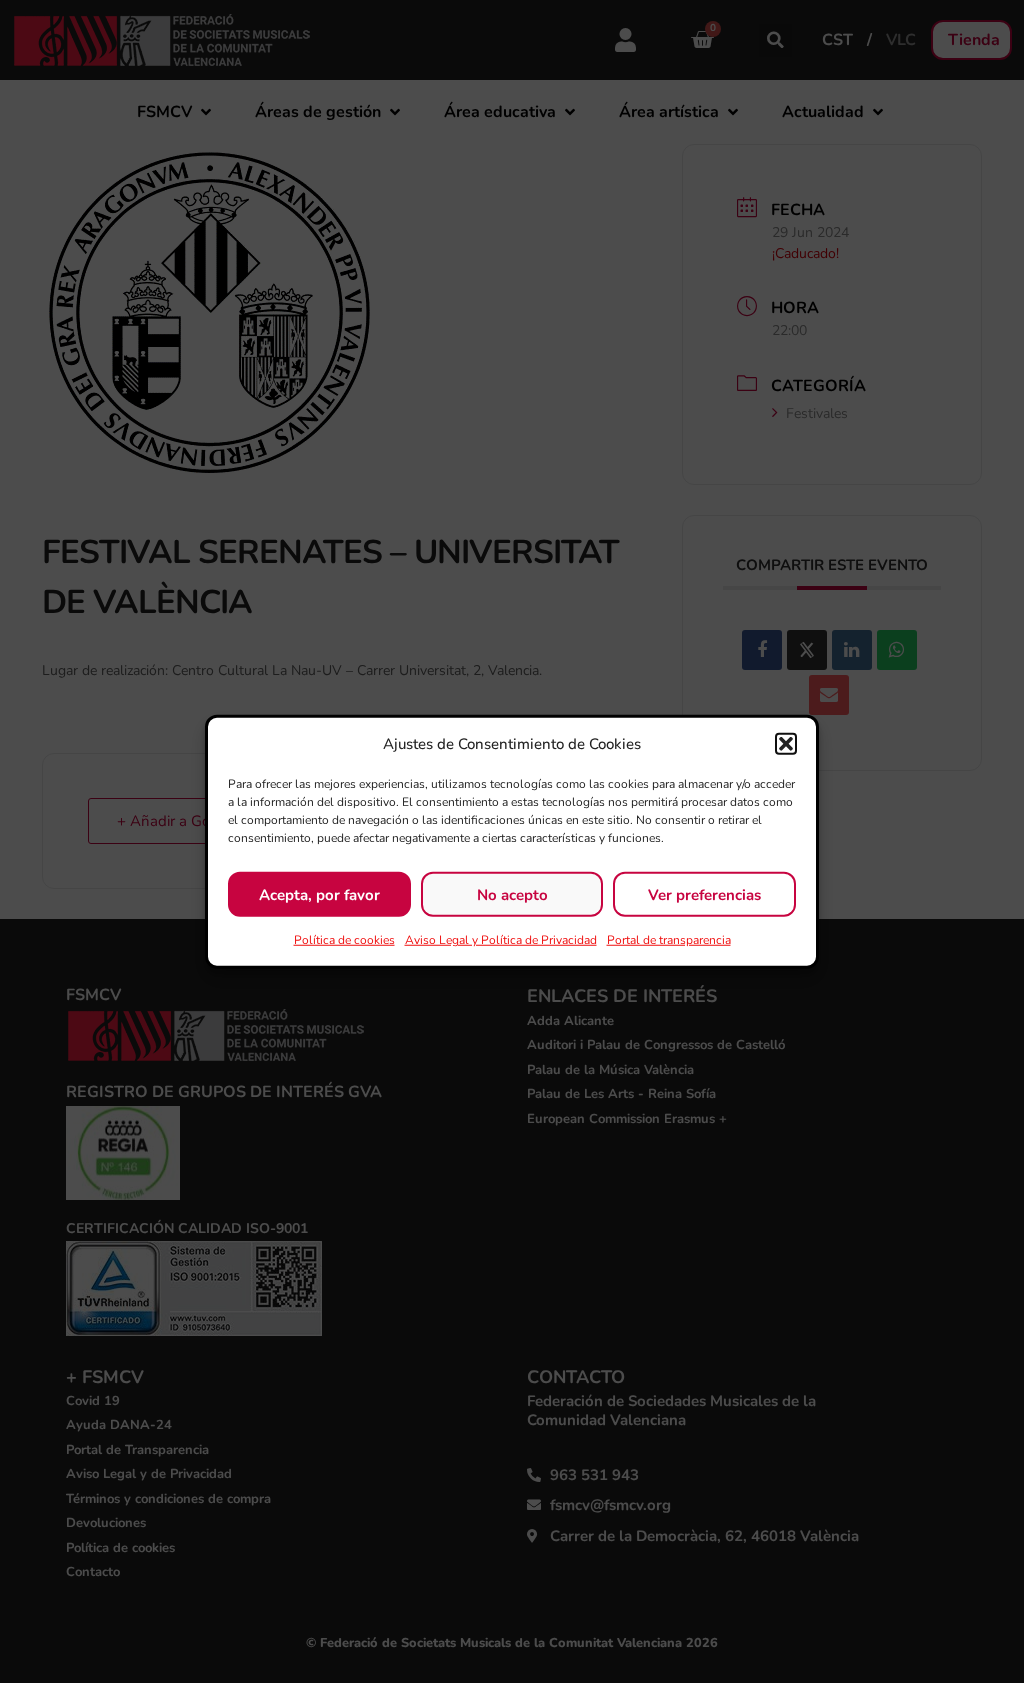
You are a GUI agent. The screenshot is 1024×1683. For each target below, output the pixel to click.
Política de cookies (344, 940)
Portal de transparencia (669, 940)
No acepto (512, 894)
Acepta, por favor (319, 894)
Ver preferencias (704, 894)
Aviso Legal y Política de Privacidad (501, 940)
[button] (786, 744)
